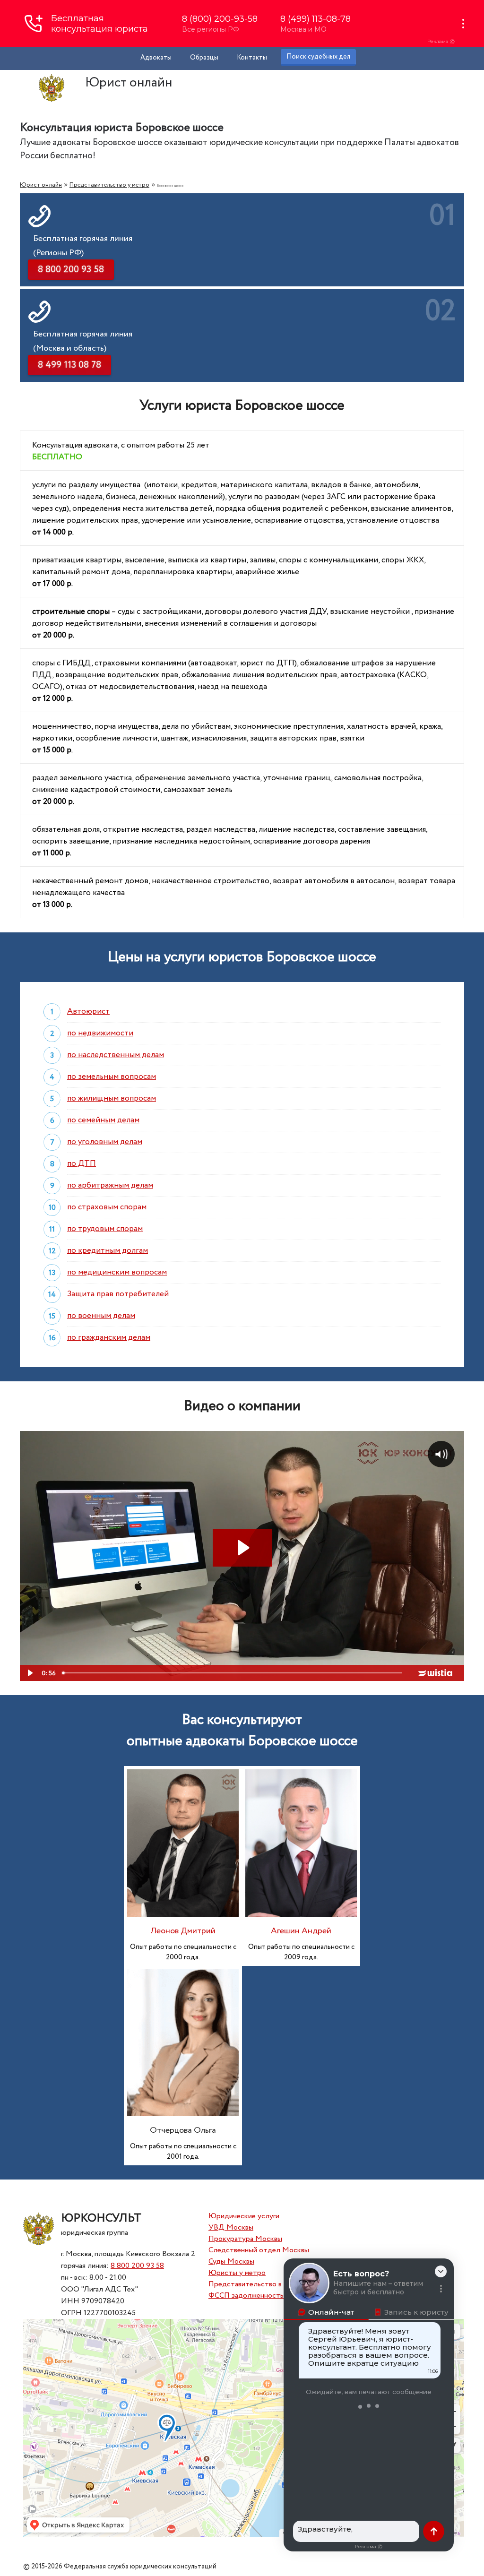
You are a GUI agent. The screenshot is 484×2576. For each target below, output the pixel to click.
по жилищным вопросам (112, 1098)
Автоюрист (88, 1012)
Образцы (204, 58)
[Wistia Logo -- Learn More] (436, 1673)
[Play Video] (29, 1673)
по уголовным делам (105, 1142)
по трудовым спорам (105, 1229)
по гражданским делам (109, 1338)
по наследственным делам (116, 1055)
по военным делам (101, 1316)
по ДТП (82, 1164)
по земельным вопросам (112, 1077)
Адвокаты (156, 58)
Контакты (252, 58)
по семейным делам (103, 1120)
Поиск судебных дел (318, 57)
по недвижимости (100, 1033)
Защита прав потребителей (118, 1294)
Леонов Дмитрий (183, 1931)
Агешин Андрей (301, 1931)
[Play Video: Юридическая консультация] (242, 1548)
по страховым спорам (107, 1207)
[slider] (233, 1673)
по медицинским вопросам (117, 1272)
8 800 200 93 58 (137, 2266)
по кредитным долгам (108, 1251)
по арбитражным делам (110, 1185)
